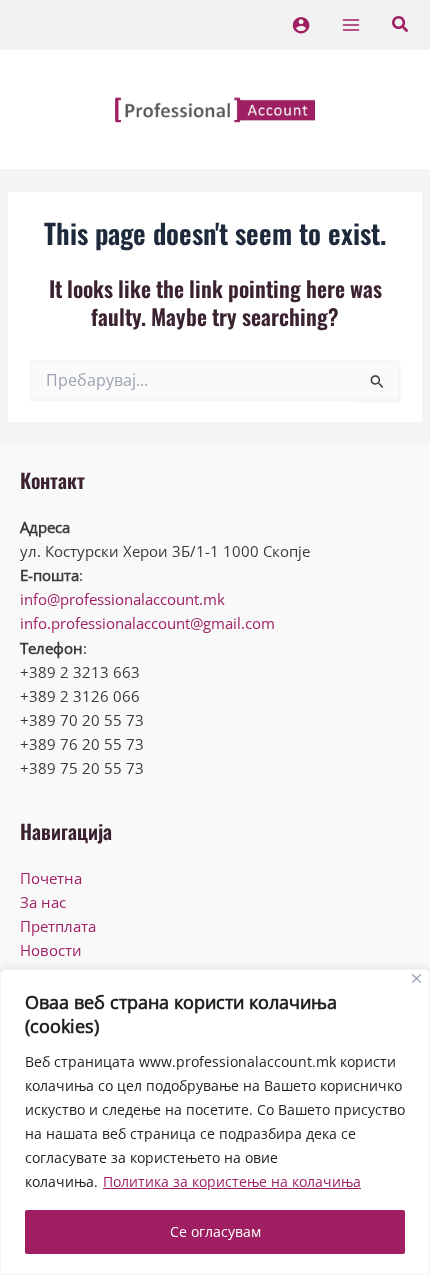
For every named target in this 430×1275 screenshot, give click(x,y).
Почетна (51, 878)
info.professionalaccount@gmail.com (147, 623)
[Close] (416, 978)
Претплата (58, 926)
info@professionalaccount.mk (122, 599)
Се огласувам (215, 1231)
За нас (43, 902)
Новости (51, 950)
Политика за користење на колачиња (232, 1181)
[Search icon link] (401, 26)
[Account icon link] (301, 25)
